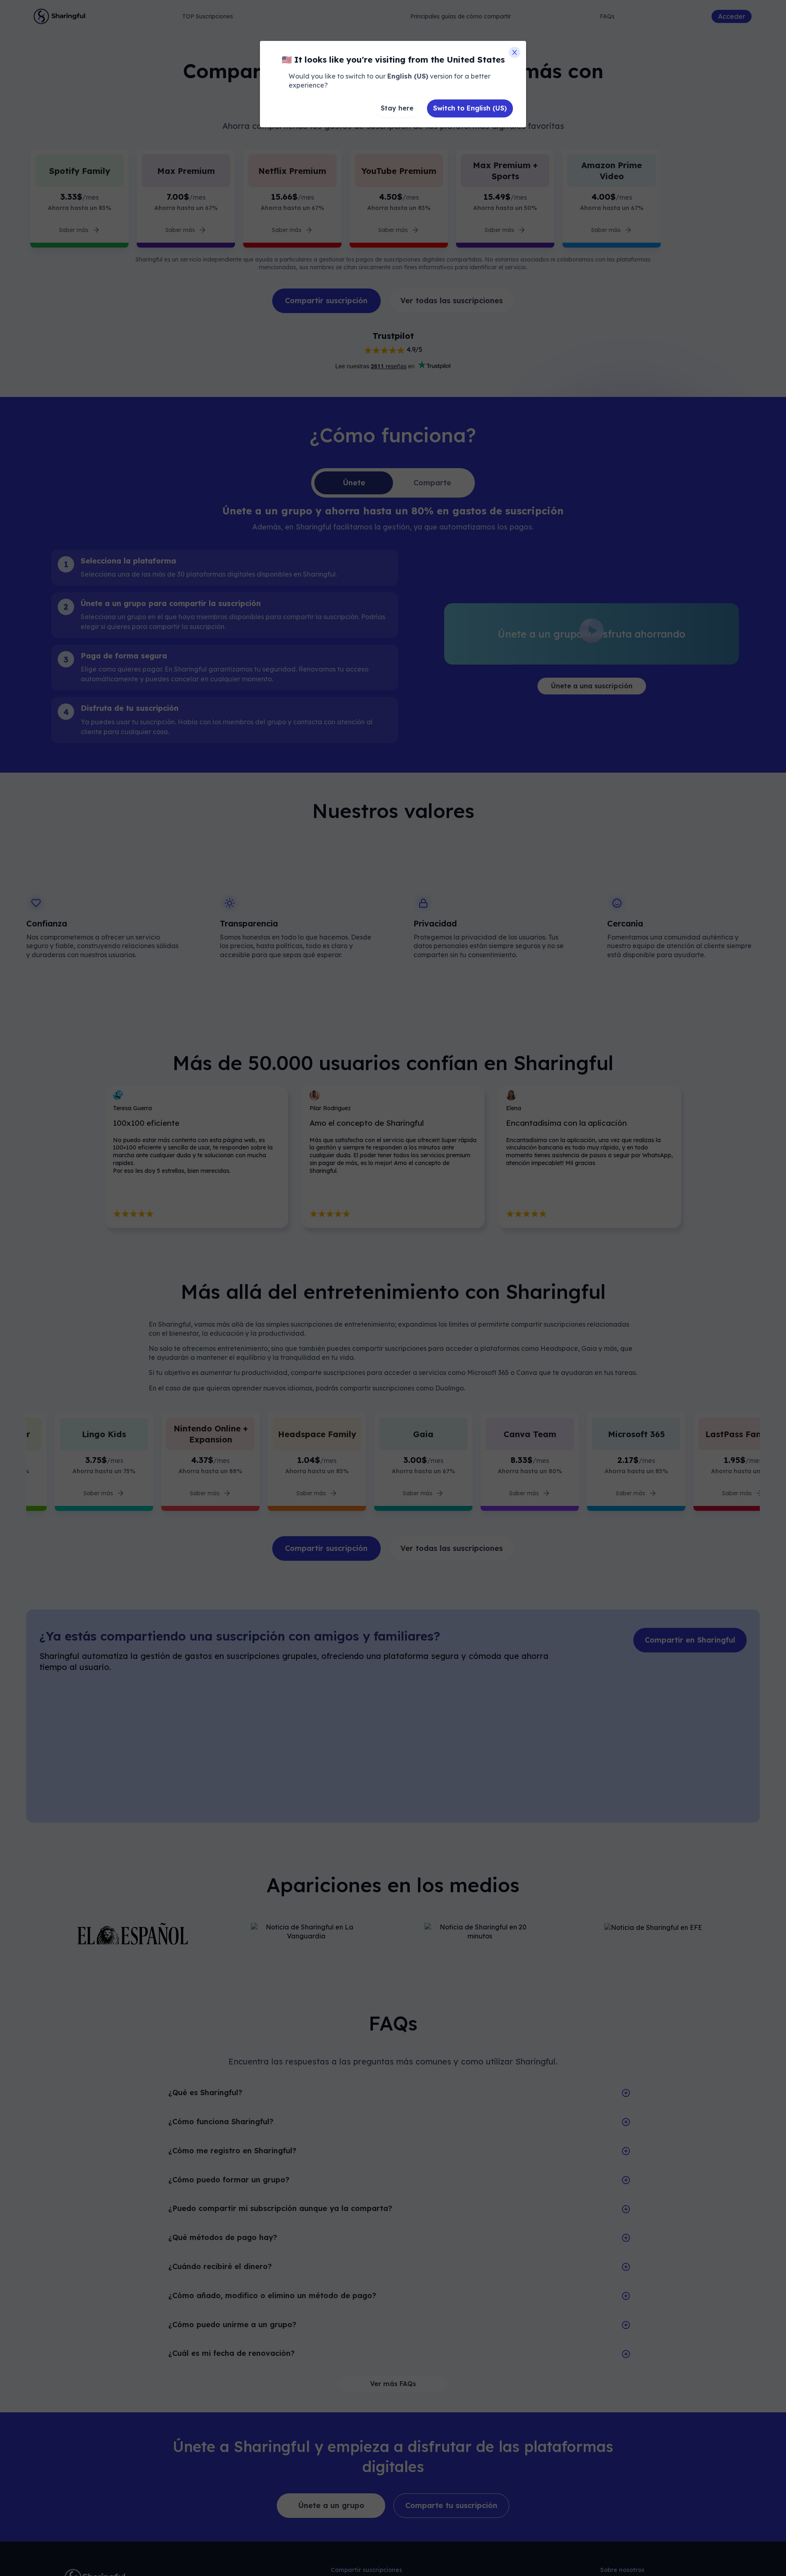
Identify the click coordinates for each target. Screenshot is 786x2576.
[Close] (515, 52)
